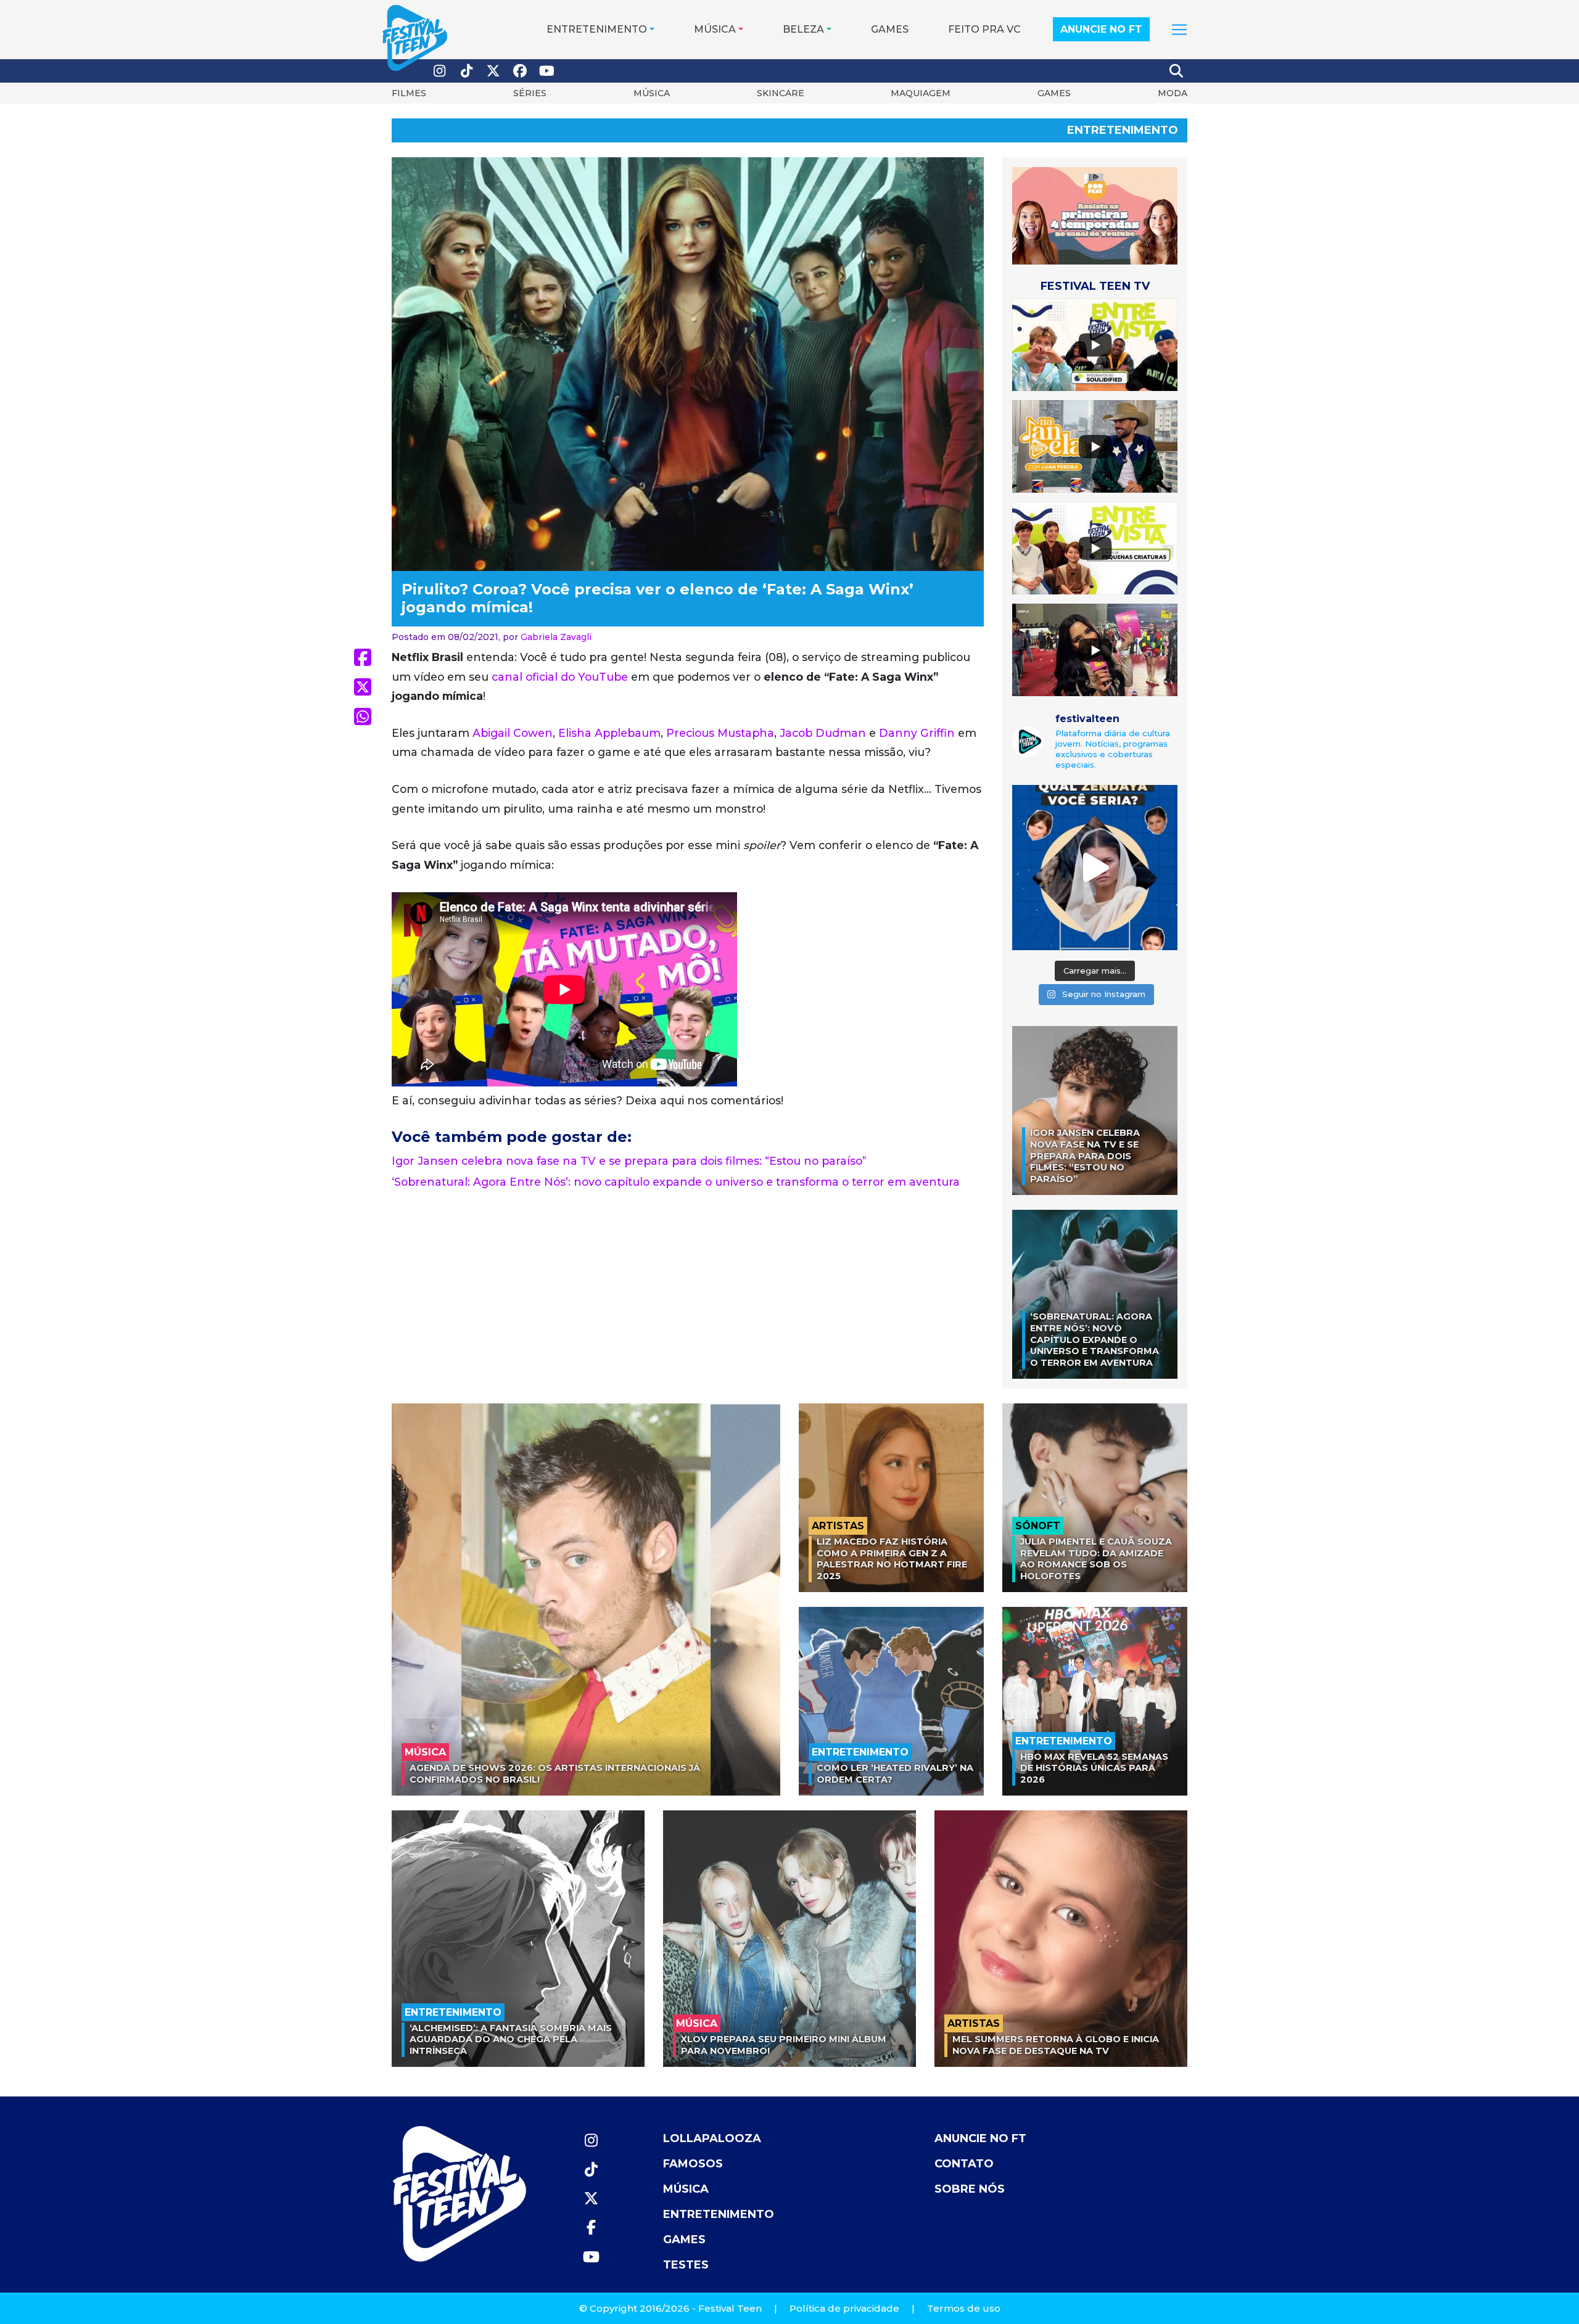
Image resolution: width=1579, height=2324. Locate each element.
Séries (530, 93)
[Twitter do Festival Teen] (493, 71)
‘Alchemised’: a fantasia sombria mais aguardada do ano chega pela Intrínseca (511, 2039)
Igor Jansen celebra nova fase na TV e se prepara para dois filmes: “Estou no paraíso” (629, 1161)
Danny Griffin (917, 733)
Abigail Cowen (513, 733)
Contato (964, 2164)
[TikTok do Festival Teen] (467, 71)
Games (890, 29)
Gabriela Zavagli (556, 637)
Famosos (693, 2164)
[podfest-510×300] (1095, 215)
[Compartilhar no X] (363, 687)
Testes (686, 2265)
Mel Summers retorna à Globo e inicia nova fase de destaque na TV (1056, 2045)
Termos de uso (964, 2308)
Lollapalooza (712, 2138)
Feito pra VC (984, 29)
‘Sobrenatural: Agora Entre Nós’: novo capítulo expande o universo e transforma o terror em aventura (676, 1182)
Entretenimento (597, 29)
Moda (1173, 93)
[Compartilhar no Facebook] (363, 657)
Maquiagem (921, 93)
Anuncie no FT (1101, 29)
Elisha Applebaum (609, 733)
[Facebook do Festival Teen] (521, 71)
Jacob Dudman (823, 733)
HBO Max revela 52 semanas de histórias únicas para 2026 (1094, 1768)
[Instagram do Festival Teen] (440, 71)
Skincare (781, 93)
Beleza (803, 29)
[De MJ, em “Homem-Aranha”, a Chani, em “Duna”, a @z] (1095, 868)
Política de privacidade (844, 2308)
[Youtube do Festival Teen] (547, 71)
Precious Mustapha (720, 733)
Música (715, 29)
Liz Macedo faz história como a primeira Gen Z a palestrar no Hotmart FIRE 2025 (892, 1559)
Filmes (409, 93)
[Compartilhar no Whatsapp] (363, 716)
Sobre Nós (970, 2189)
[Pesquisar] (1177, 71)
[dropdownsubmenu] (1179, 30)
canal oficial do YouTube (560, 677)
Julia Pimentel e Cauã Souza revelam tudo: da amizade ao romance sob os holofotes (1096, 1559)
